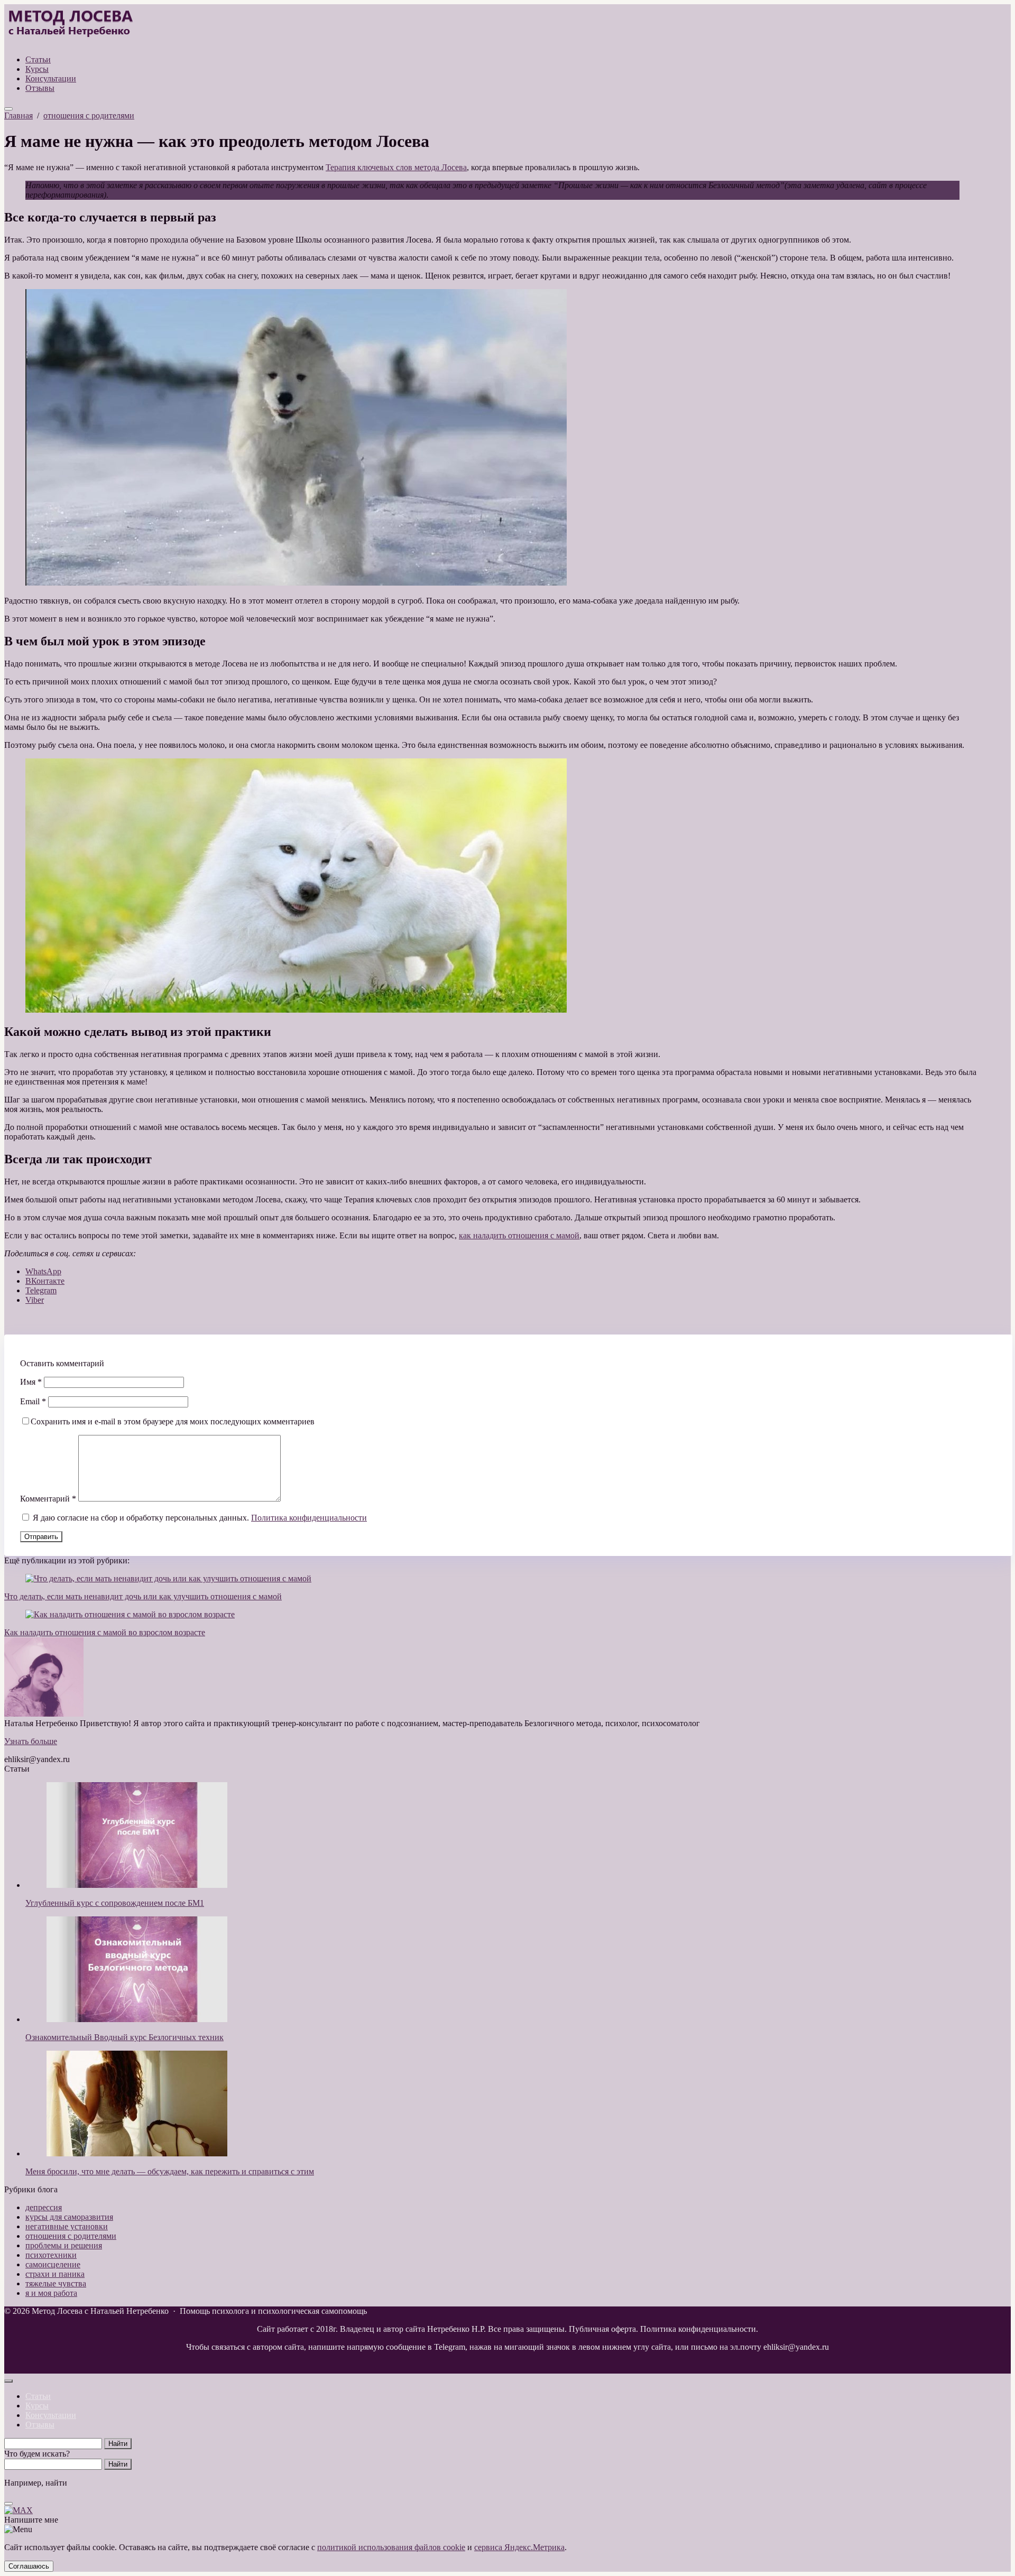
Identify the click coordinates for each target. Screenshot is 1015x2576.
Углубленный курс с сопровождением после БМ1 (115, 1903)
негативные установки (67, 2226)
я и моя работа (51, 2293)
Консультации (51, 2415)
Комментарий (48, 1499)
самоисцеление (53, 2264)
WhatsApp (43, 1271)
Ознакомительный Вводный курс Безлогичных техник (124, 2037)
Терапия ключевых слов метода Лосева (396, 167)
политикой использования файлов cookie (391, 2547)
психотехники (51, 2255)
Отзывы (40, 2425)
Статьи (38, 2396)
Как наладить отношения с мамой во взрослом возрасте (105, 1632)
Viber (35, 1300)
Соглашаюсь (29, 2566)
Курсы (37, 2406)
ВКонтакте (45, 1281)
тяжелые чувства (56, 2283)
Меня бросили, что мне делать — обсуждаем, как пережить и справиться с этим (170, 2171)
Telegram (41, 1290)
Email (33, 1401)
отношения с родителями (71, 2236)
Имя (31, 1382)
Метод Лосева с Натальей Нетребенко (70, 25)
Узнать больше (31, 1741)
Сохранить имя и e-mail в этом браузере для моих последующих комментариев (173, 1421)
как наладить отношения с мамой (519, 1235)
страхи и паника (55, 2274)
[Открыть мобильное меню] (8, 109)
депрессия (44, 2207)
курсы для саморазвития (69, 2217)
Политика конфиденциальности (309, 1518)
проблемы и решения (64, 2245)
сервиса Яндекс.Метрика (519, 2547)
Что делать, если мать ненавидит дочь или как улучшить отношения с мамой (143, 1596)
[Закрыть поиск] (8, 2504)
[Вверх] (8, 2381)
